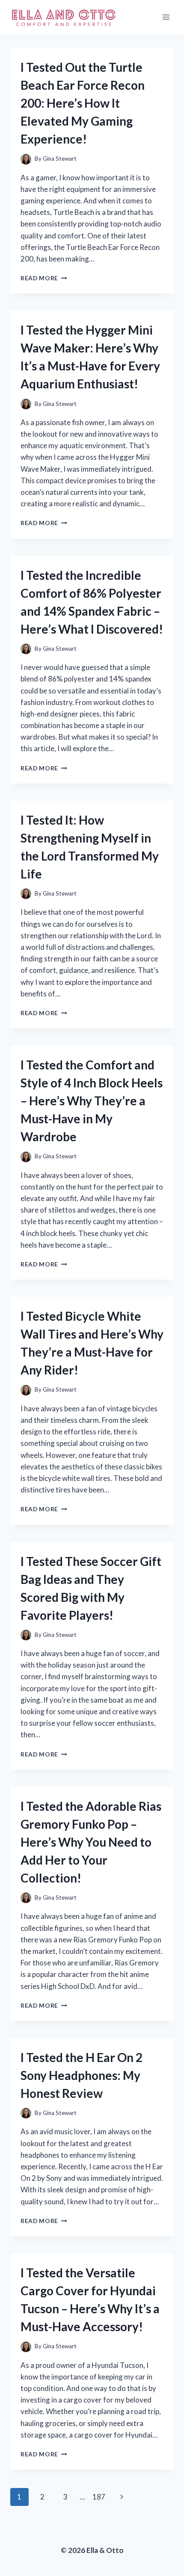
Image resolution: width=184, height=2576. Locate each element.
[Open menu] (166, 17)
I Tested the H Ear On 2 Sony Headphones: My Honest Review (82, 2075)
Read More (44, 278)
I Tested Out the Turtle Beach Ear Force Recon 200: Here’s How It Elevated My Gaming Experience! (83, 103)
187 (99, 2497)
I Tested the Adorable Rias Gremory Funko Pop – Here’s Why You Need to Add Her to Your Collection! (91, 1842)
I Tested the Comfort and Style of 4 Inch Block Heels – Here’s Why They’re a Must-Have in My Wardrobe (92, 1101)
